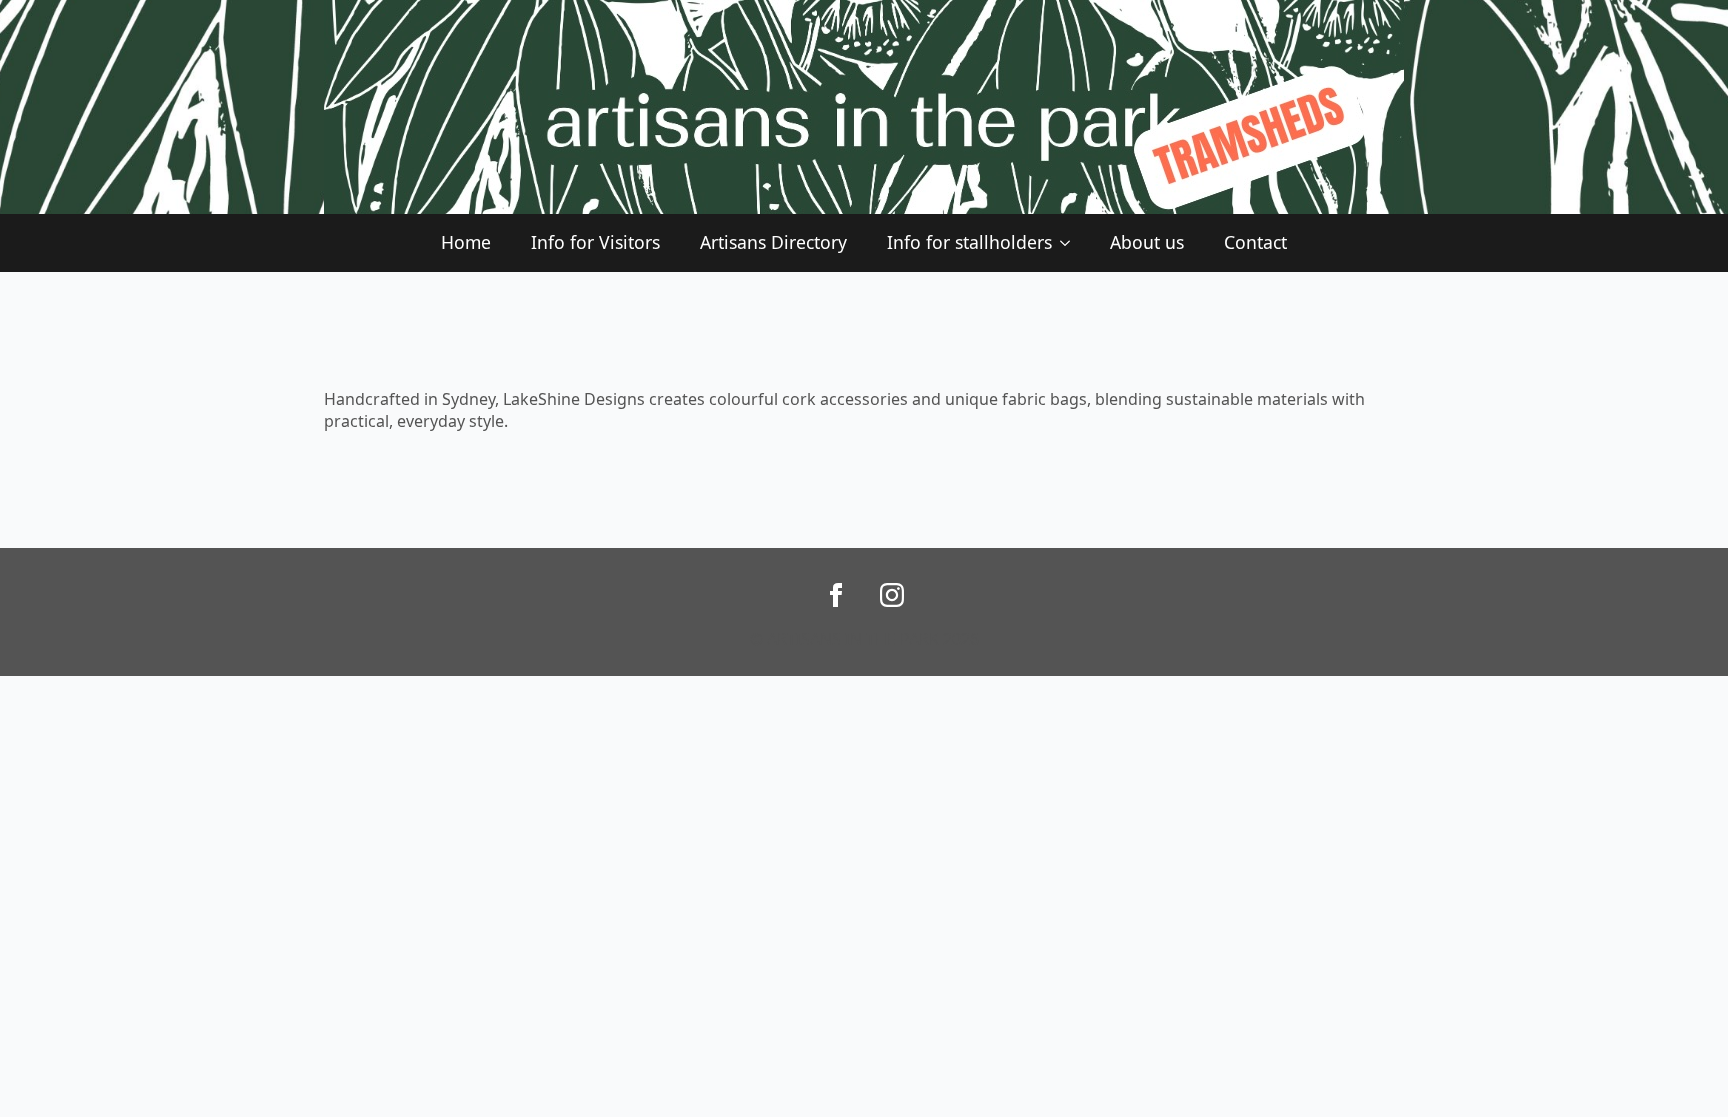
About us (1147, 242)
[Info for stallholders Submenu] (1071, 243)
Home (466, 242)
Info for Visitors (595, 242)
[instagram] (892, 595)
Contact (1255, 242)
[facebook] (836, 595)
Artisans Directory (773, 242)
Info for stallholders (969, 242)
